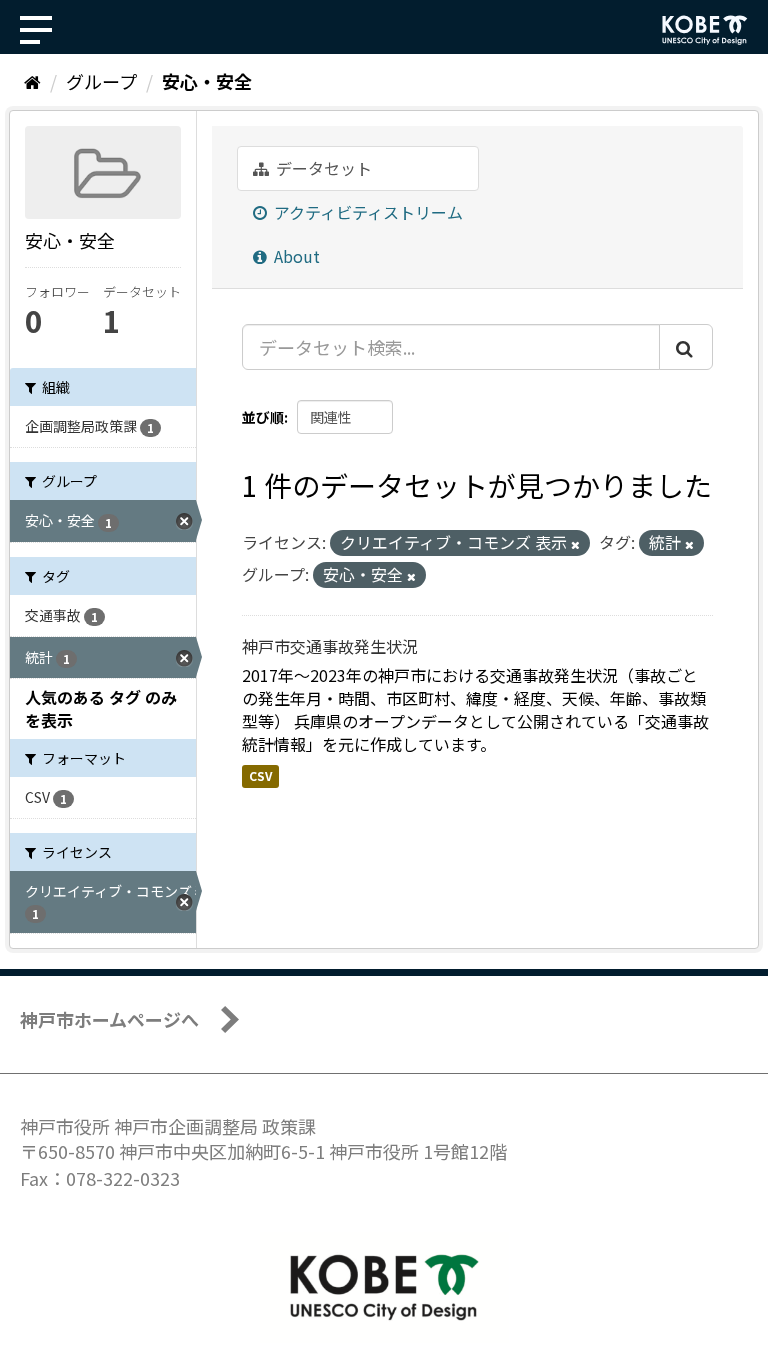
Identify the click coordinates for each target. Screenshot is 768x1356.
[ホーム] (32, 81)
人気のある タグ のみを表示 (101, 708)
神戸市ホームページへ (109, 1019)
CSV (260, 776)
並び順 (263, 417)
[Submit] (686, 347)
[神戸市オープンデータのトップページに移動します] (705, 30)
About (295, 256)
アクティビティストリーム (366, 212)
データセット (322, 168)
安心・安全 (207, 81)
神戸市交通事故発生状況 (330, 646)
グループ (101, 81)
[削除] (575, 544)
